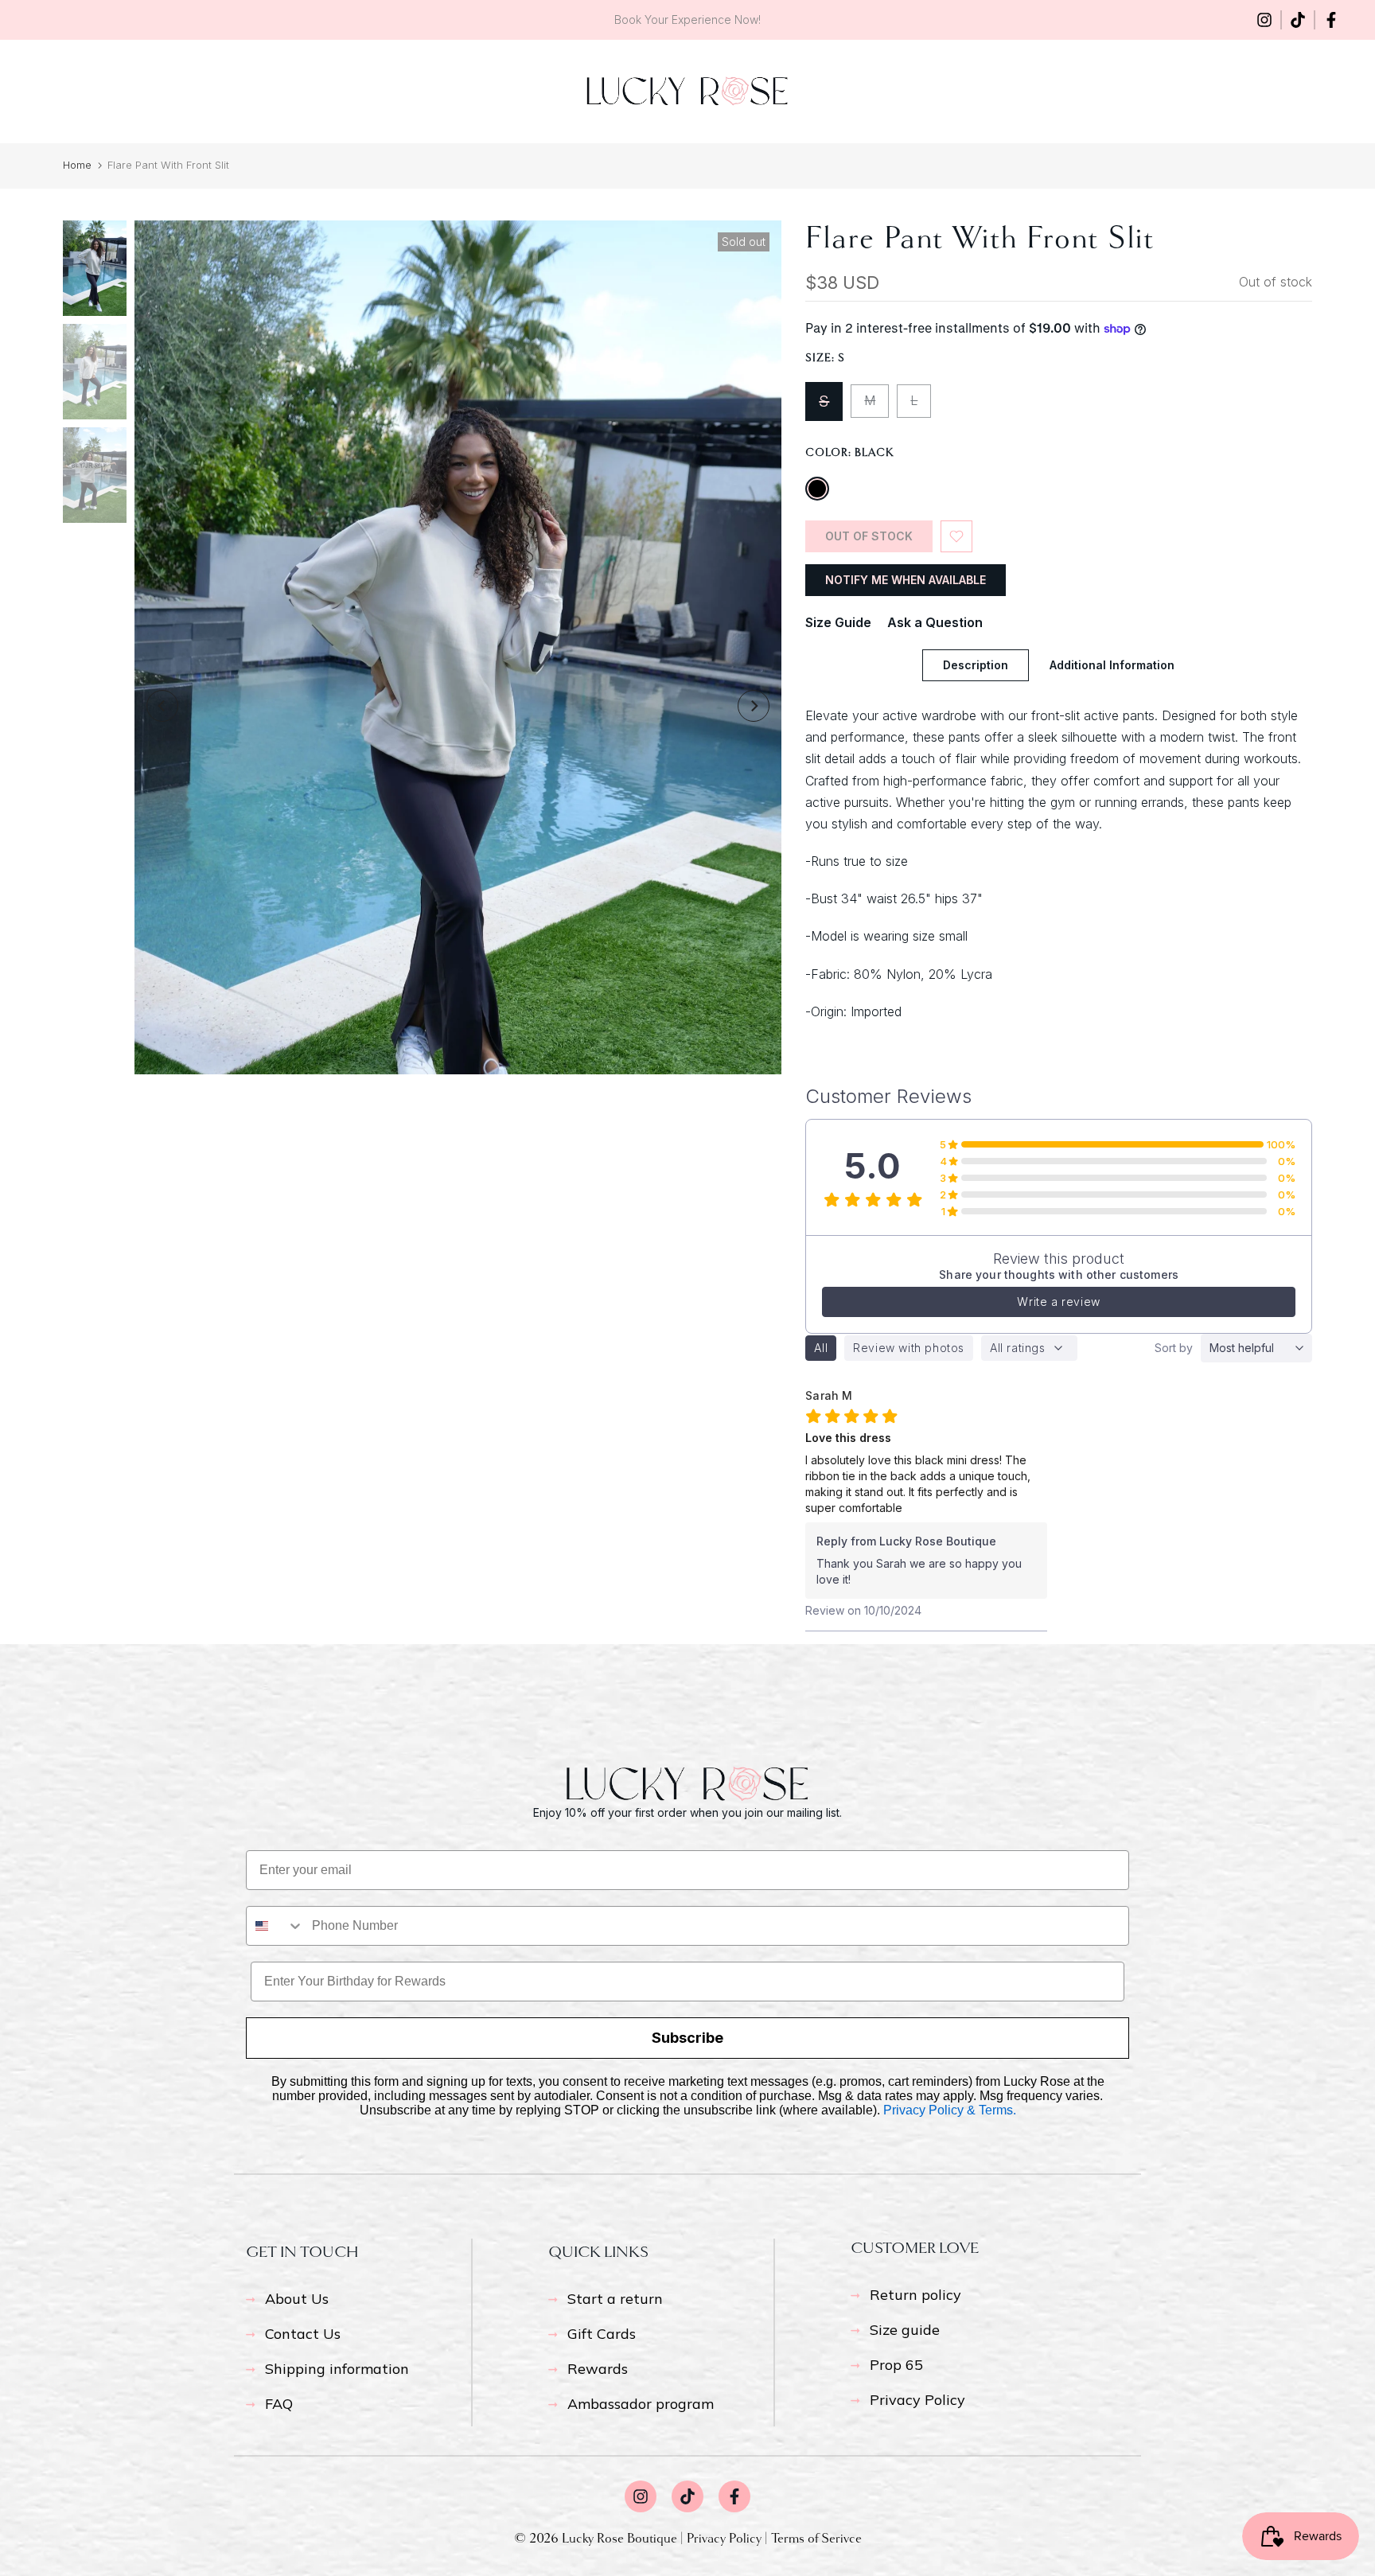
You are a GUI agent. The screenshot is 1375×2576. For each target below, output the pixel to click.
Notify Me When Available (906, 580)
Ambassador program (641, 2404)
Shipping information (337, 2369)
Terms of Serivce (816, 2538)
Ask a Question (935, 622)
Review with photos (909, 1348)
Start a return (615, 2299)
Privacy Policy (917, 2400)
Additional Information (1112, 665)
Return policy (915, 2295)
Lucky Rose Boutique (621, 2538)
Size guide (905, 2330)
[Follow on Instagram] (1264, 20)
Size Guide (838, 622)
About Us (297, 2299)
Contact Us (303, 2334)
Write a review (1058, 1302)
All (821, 1348)
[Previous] (162, 706)
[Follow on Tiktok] (1298, 20)
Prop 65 (896, 2365)
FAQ (279, 2404)
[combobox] (275, 1926)
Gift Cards (602, 2334)
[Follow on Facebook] (1331, 20)
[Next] (754, 706)
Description (976, 665)
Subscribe (687, 2038)
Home (77, 165)
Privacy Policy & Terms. (950, 2110)
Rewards (598, 2369)
